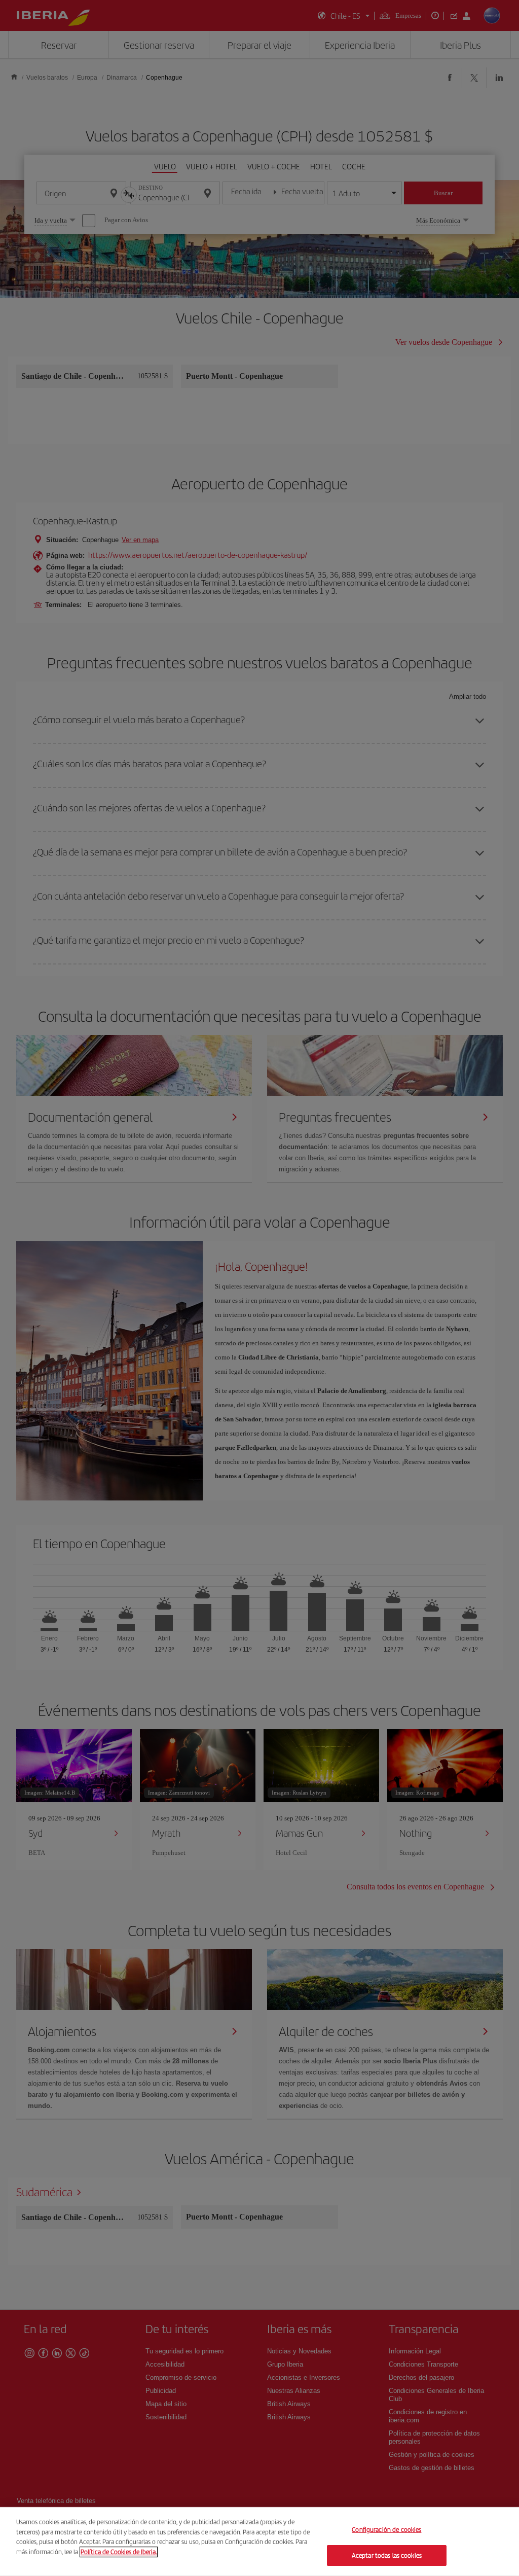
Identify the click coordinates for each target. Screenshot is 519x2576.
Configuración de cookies (386, 2530)
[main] (259, 2542)
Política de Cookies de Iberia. (119, 2551)
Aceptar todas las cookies (387, 2555)
